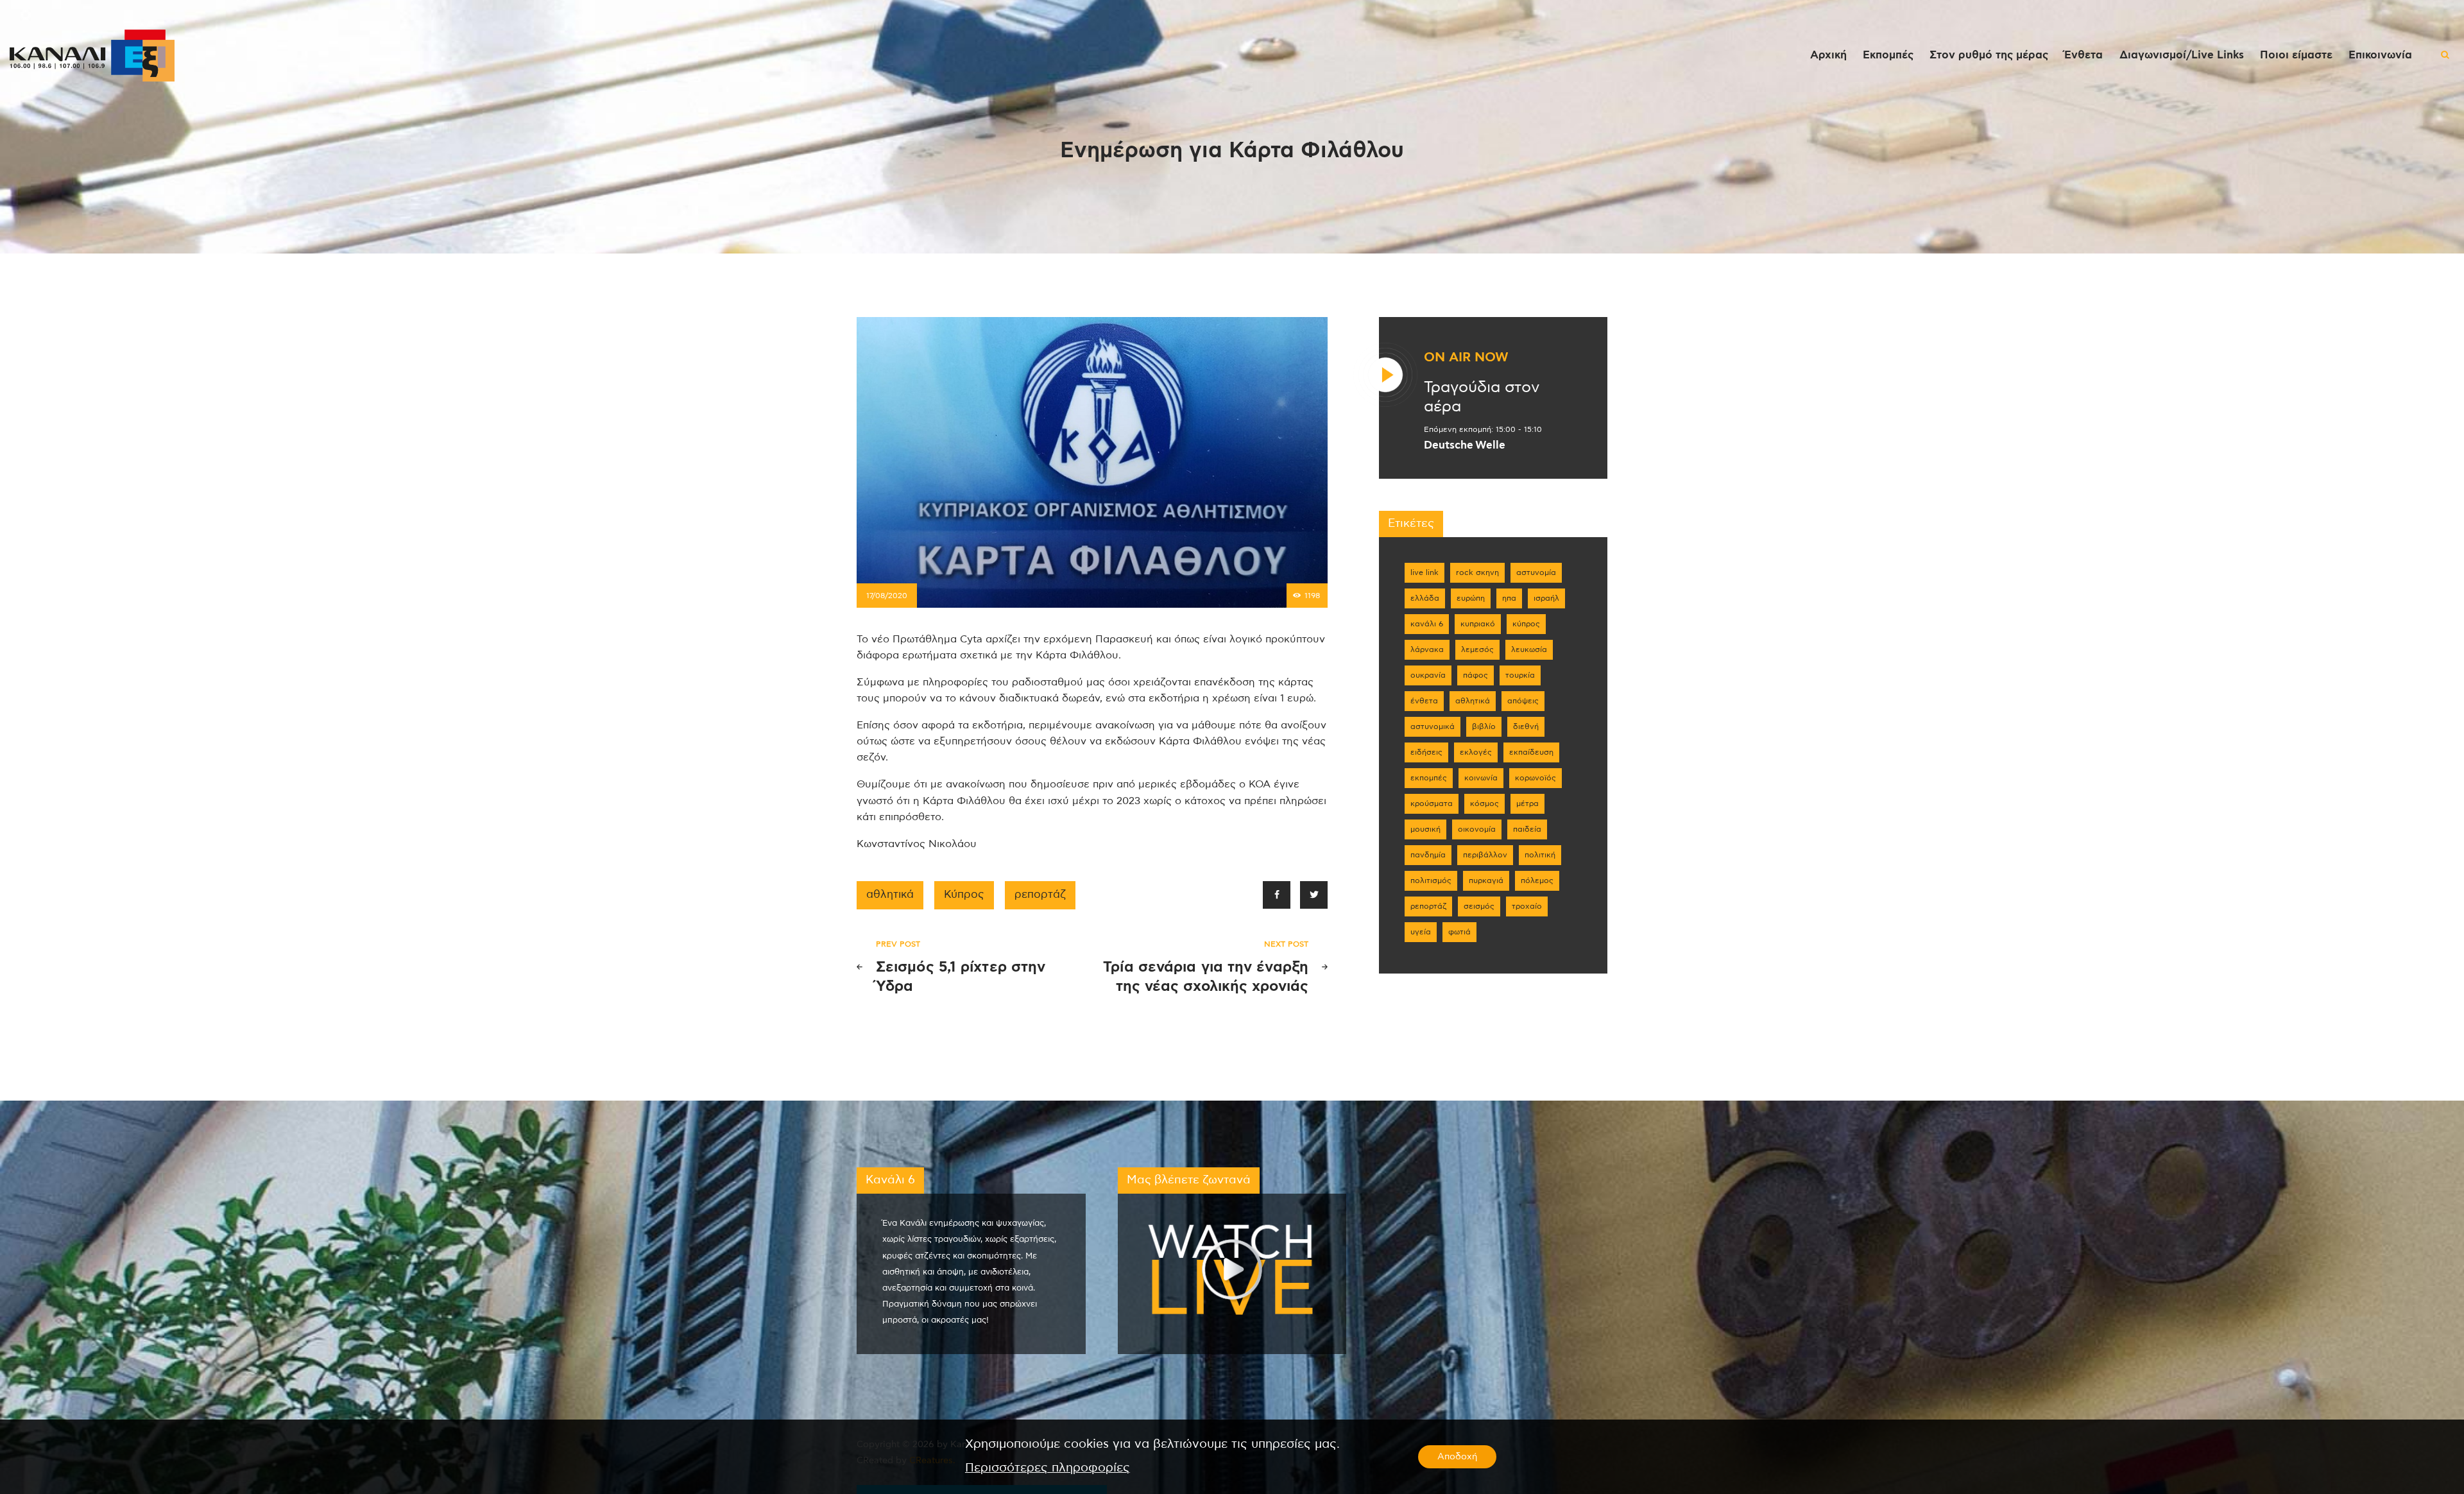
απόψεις (1523, 701)
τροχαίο (1527, 906)
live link (1425, 572)
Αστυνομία (1536, 572)
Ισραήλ (1546, 598)
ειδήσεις (1426, 752)
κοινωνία (1481, 778)
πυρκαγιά (1486, 880)
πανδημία (1428, 855)
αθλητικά (890, 895)
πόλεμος (1537, 880)
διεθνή (1526, 726)
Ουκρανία (1428, 675)
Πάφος (1476, 675)
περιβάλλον (1485, 855)
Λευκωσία (1529, 649)
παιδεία (1527, 829)
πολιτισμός (1431, 880)
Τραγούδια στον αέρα (1482, 397)
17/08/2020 (887, 596)
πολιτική (1540, 855)
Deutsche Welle (1465, 445)
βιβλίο (1484, 726)
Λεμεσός (1477, 649)
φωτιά (1459, 932)
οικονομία (1477, 829)
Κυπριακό (1478, 624)
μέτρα (1527, 803)
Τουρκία (1520, 675)
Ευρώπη (1471, 598)
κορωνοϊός (1536, 778)
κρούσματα (1432, 803)
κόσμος (1484, 803)
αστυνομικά (1433, 726)
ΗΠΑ (1509, 598)
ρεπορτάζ (1040, 895)
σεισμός (1479, 906)
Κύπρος (964, 895)
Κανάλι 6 (1427, 624)
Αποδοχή (1457, 1457)
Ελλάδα (1425, 598)
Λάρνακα (1427, 649)
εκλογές (1476, 752)
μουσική (1425, 829)
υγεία (1421, 932)
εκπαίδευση (1531, 752)
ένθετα (1424, 701)
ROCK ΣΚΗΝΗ (1477, 572)
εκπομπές (1429, 778)
